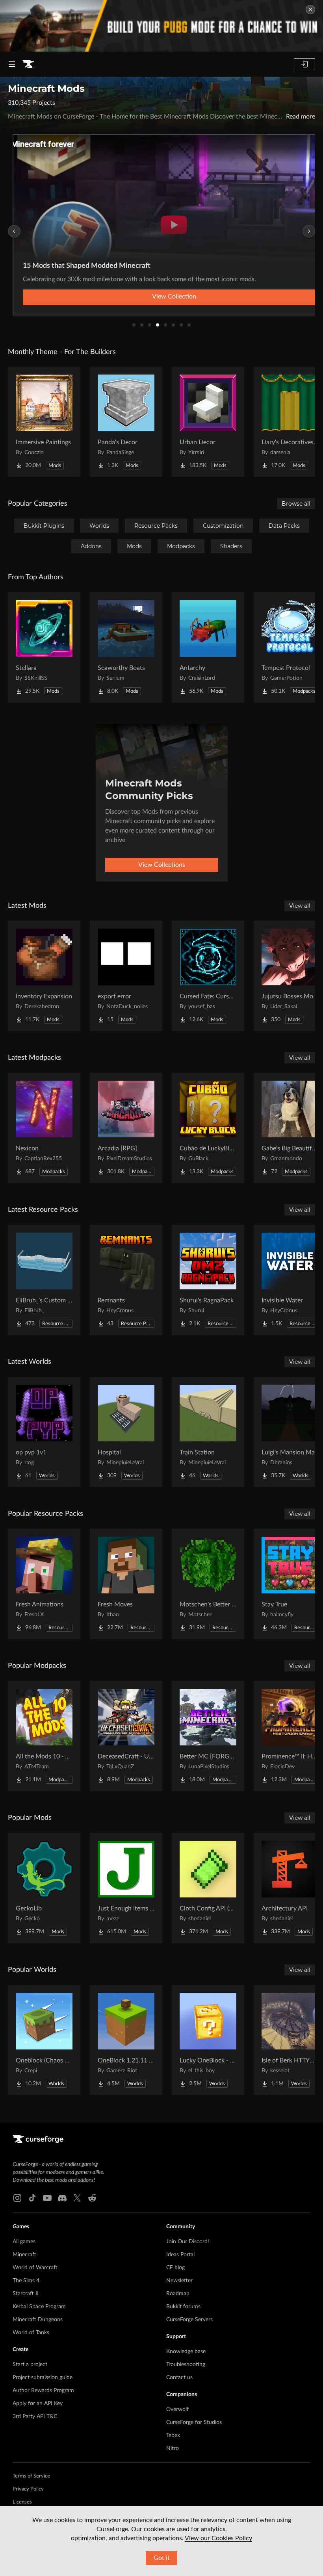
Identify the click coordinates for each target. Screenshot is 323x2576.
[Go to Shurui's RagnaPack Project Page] (208, 1280)
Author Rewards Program (43, 2391)
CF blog (175, 2268)
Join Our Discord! (188, 2242)
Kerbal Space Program (39, 2307)
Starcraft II (26, 2294)
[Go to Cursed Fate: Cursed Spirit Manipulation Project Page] (208, 976)
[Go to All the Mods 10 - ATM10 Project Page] (44, 1736)
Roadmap (178, 2294)
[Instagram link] (17, 2198)
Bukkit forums (183, 2307)
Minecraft (24, 2255)
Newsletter (179, 2281)
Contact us (179, 2378)
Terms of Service (31, 2476)
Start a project (30, 2365)
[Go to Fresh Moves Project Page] (126, 1584)
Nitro (173, 2448)
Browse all (296, 504)
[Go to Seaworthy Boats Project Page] (126, 647)
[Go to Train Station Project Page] (208, 1432)
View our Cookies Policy (218, 2538)
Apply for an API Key (38, 2404)
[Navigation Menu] (12, 64)
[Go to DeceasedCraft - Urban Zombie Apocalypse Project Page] (126, 1736)
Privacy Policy (28, 2489)
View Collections (162, 865)
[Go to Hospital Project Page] (126, 1432)
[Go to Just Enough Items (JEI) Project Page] (126, 1888)
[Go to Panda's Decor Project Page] (126, 422)
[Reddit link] (92, 2198)
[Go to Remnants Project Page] (126, 1280)
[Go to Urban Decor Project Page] (208, 422)
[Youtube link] (47, 2198)
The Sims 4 (26, 2281)
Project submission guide (43, 2378)
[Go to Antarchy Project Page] (208, 647)
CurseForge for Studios (194, 2422)
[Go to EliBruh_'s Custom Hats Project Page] (44, 1280)
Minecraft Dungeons (38, 2320)
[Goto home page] (28, 64)
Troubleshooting (186, 2365)
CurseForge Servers (189, 2320)
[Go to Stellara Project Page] (44, 647)
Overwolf (177, 2409)
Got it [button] (162, 2558)
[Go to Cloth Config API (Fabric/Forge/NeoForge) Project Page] (208, 1888)
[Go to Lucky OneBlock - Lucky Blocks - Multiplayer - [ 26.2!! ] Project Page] (208, 2040)
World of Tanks (31, 2333)
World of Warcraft (35, 2268)
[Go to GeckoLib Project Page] (44, 1888)
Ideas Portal (180, 2255)
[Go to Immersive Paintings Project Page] (44, 422)
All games (24, 2242)
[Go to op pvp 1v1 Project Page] (44, 1432)
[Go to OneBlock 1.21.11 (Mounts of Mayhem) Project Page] (126, 2040)
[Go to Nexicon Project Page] (44, 1128)
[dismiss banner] (310, 9)
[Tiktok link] (32, 2198)
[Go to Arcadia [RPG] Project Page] (126, 1128)
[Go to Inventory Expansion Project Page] (44, 976)
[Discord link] (62, 2198)
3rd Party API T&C (35, 2417)
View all (300, 906)
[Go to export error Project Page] (126, 976)
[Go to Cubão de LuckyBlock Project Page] (208, 1128)
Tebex (173, 2435)
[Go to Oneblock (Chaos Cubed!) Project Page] (44, 2040)
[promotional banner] (161, 26)
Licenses (22, 2502)
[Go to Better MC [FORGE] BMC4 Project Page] (208, 1736)
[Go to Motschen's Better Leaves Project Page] (208, 1584)
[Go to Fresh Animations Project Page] (44, 1584)
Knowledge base (186, 2352)
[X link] (77, 2198)
